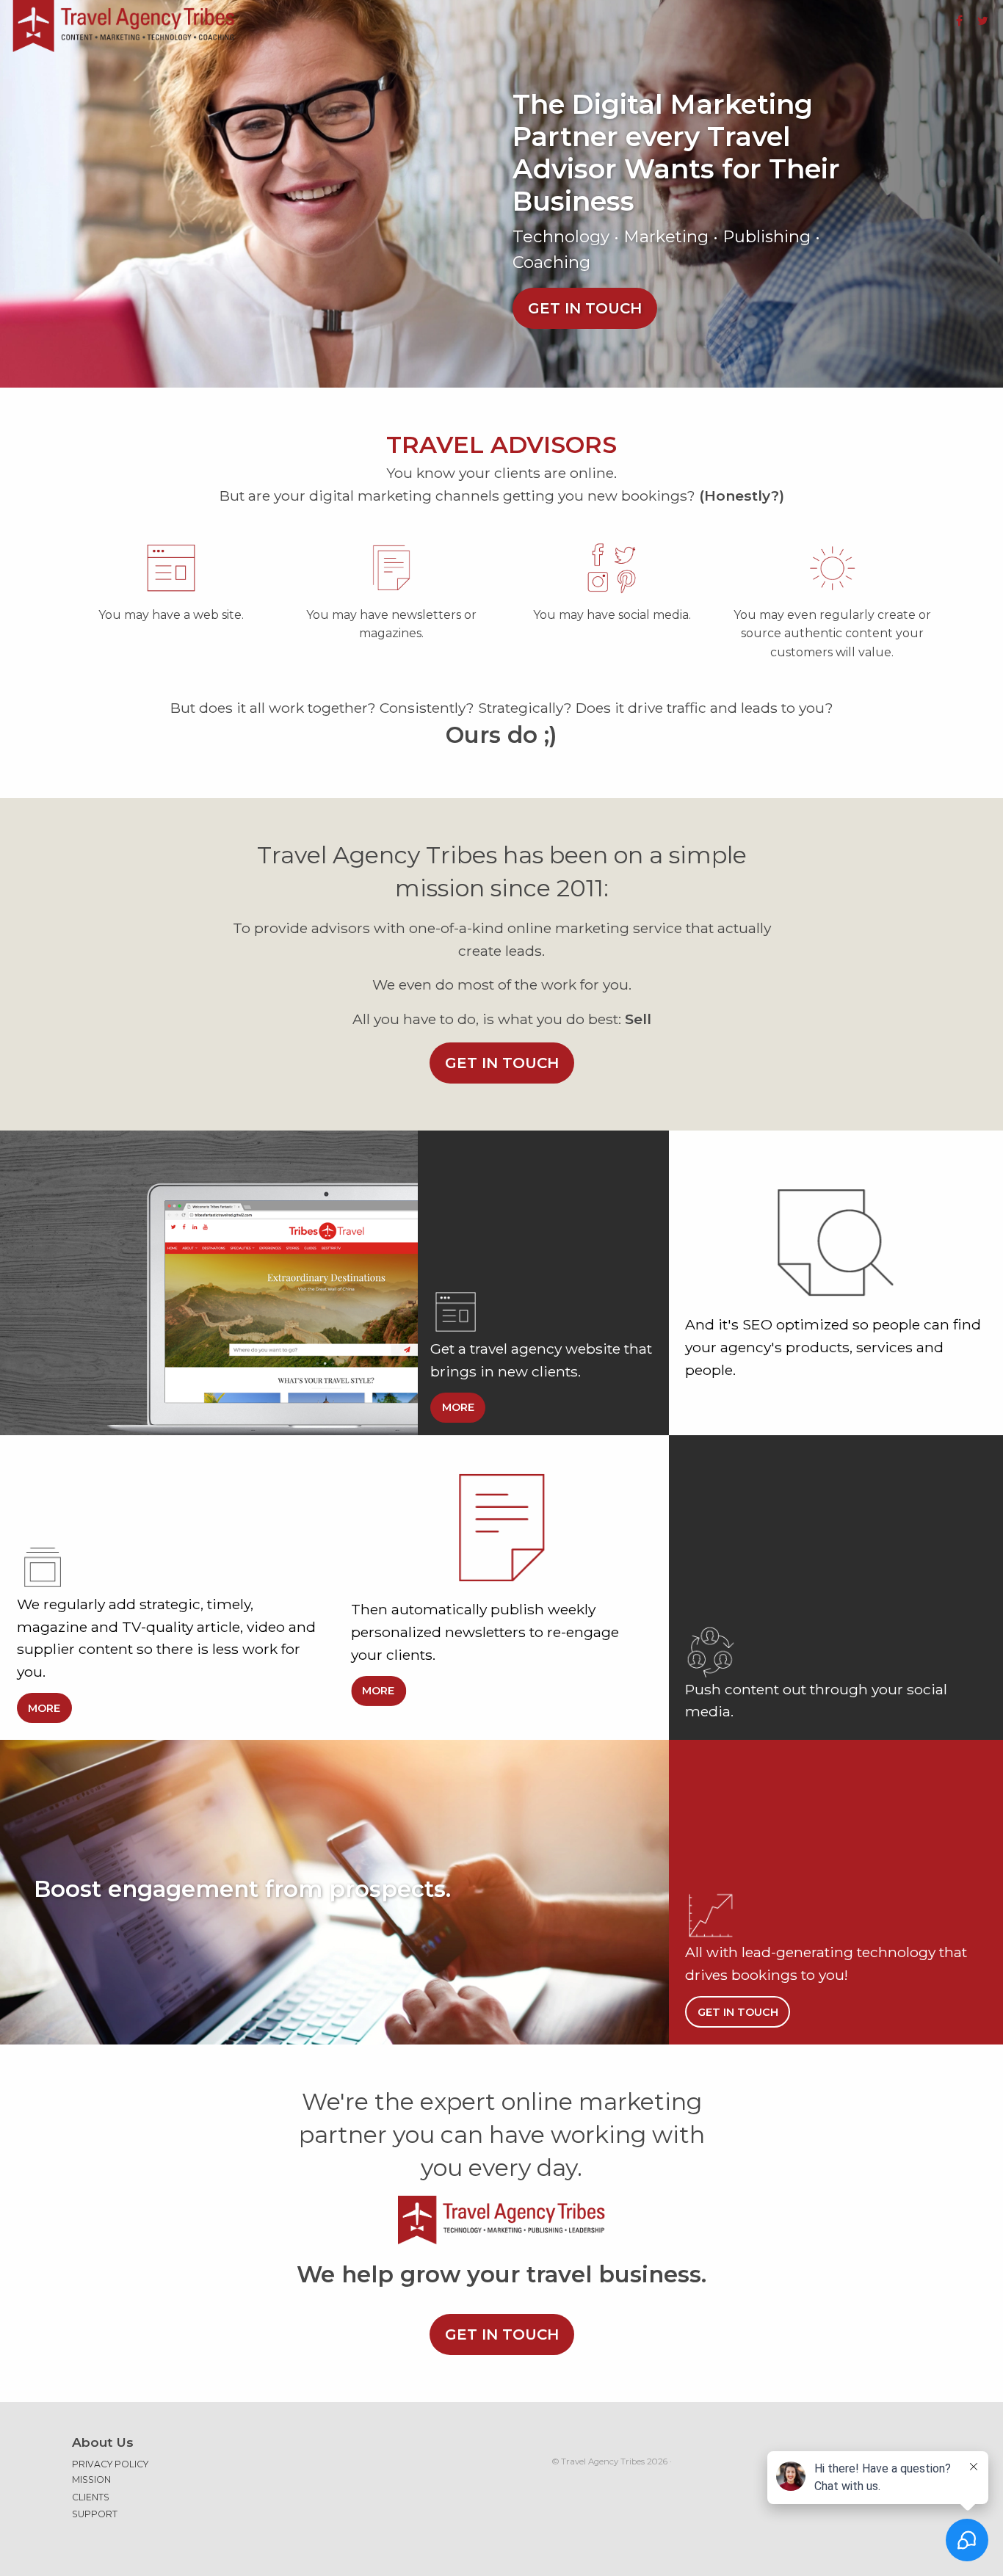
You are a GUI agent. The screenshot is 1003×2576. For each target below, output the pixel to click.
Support (95, 2514)
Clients (91, 2497)
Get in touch (585, 308)
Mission (91, 2479)
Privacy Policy (110, 2464)
